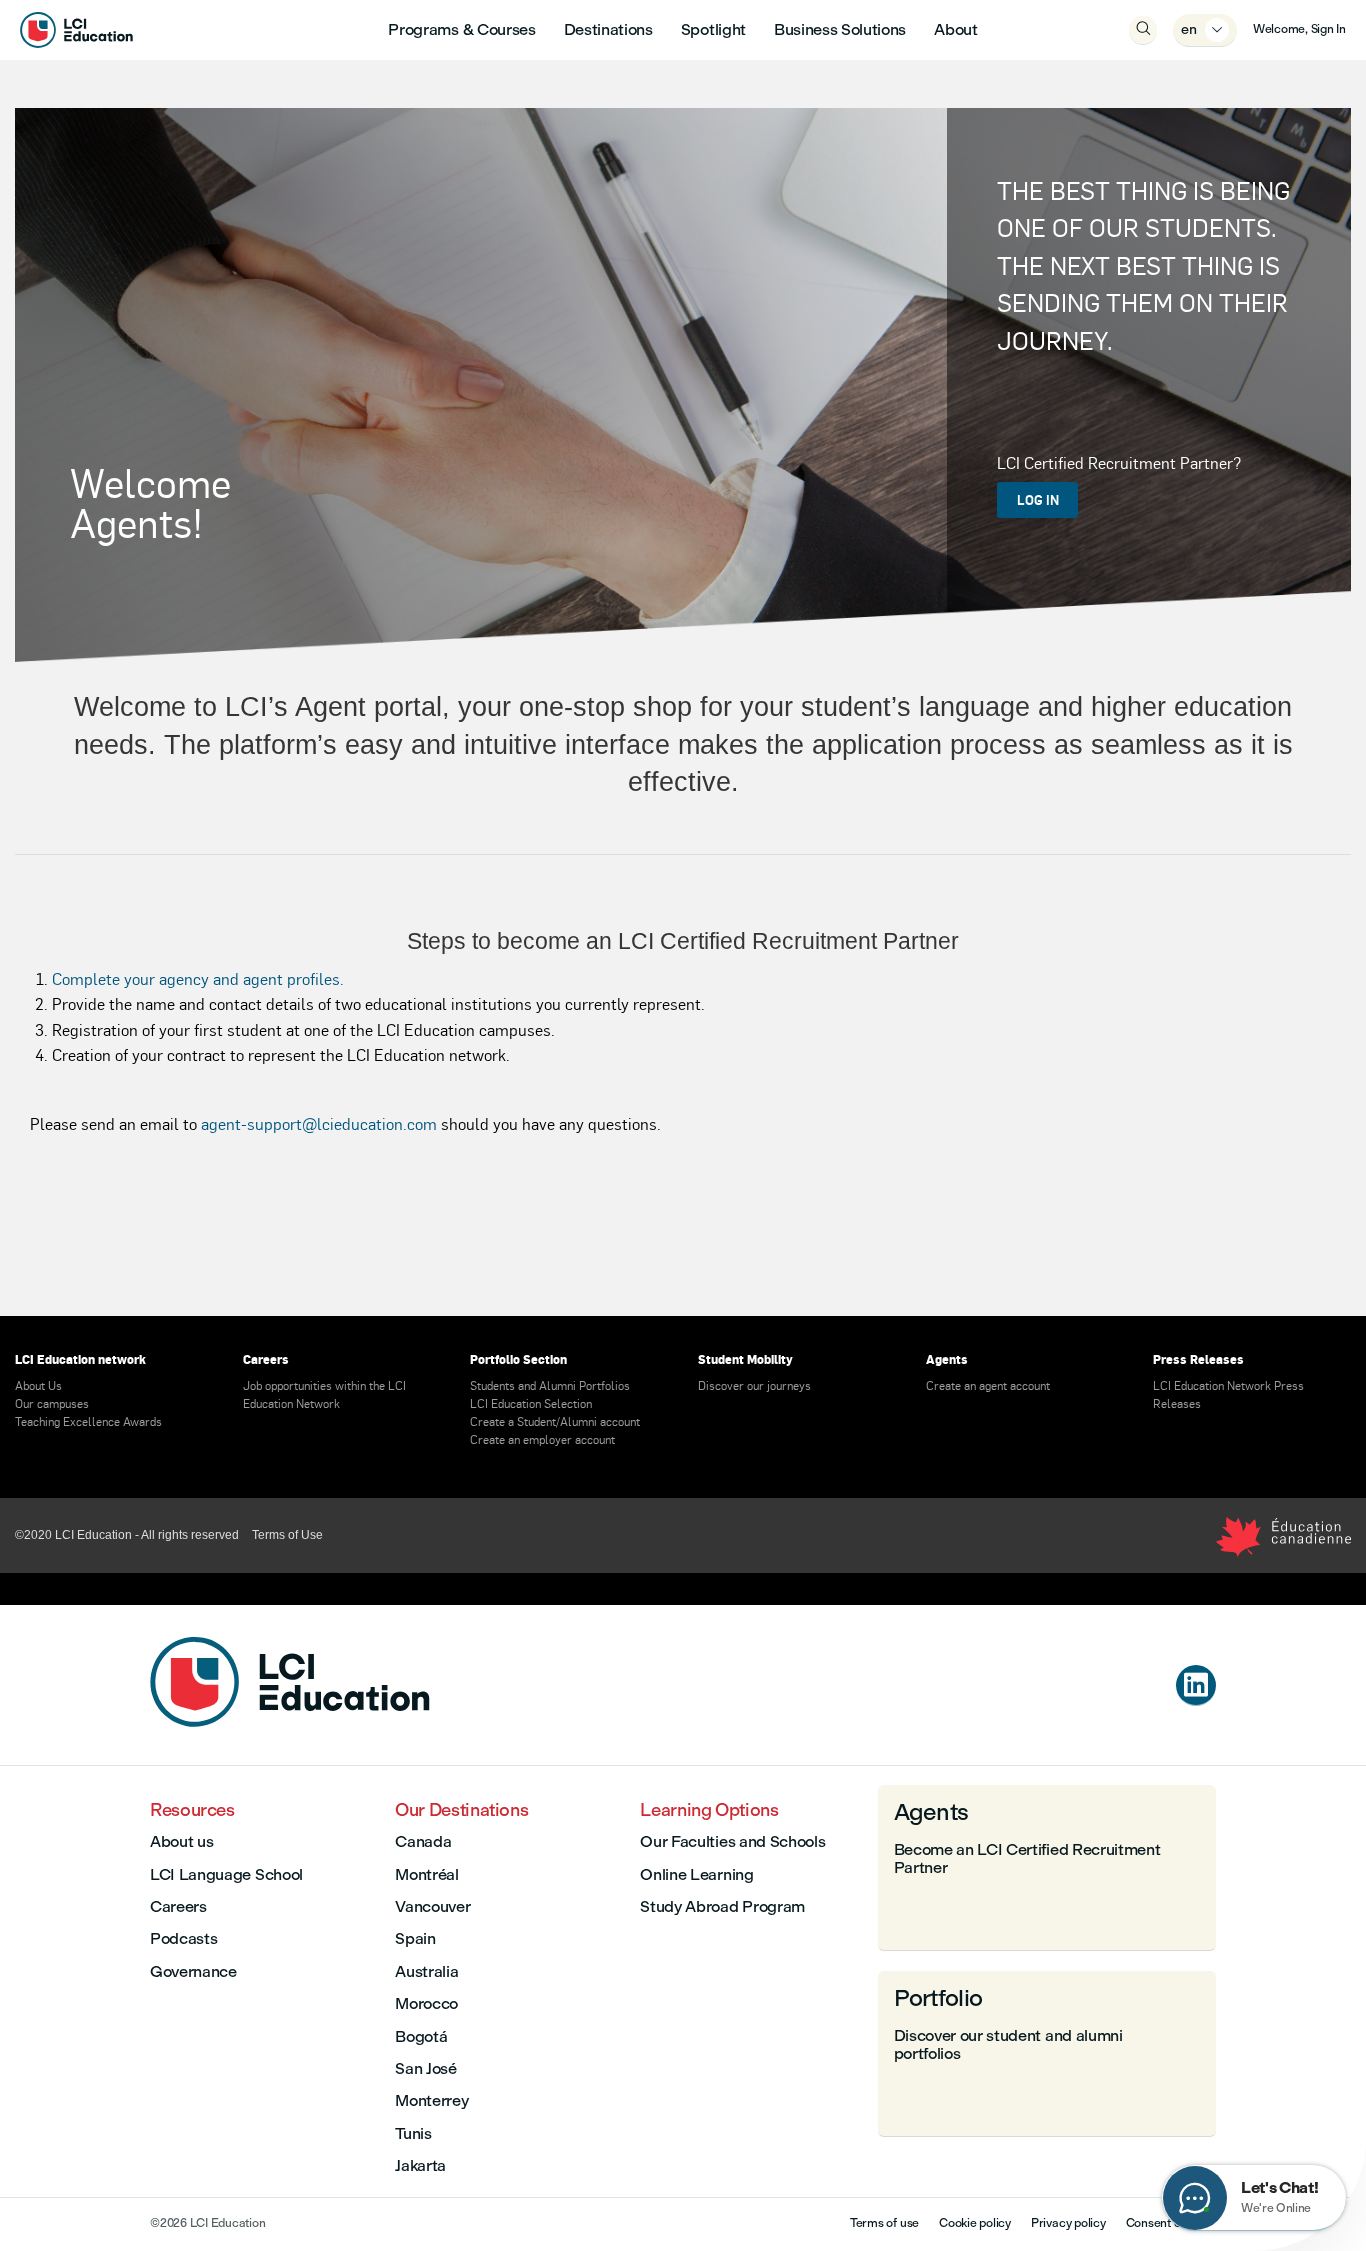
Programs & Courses (461, 29)
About (955, 29)
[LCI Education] (76, 30)
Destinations (608, 29)
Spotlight (713, 29)
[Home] (290, 1721)
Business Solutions (840, 29)
